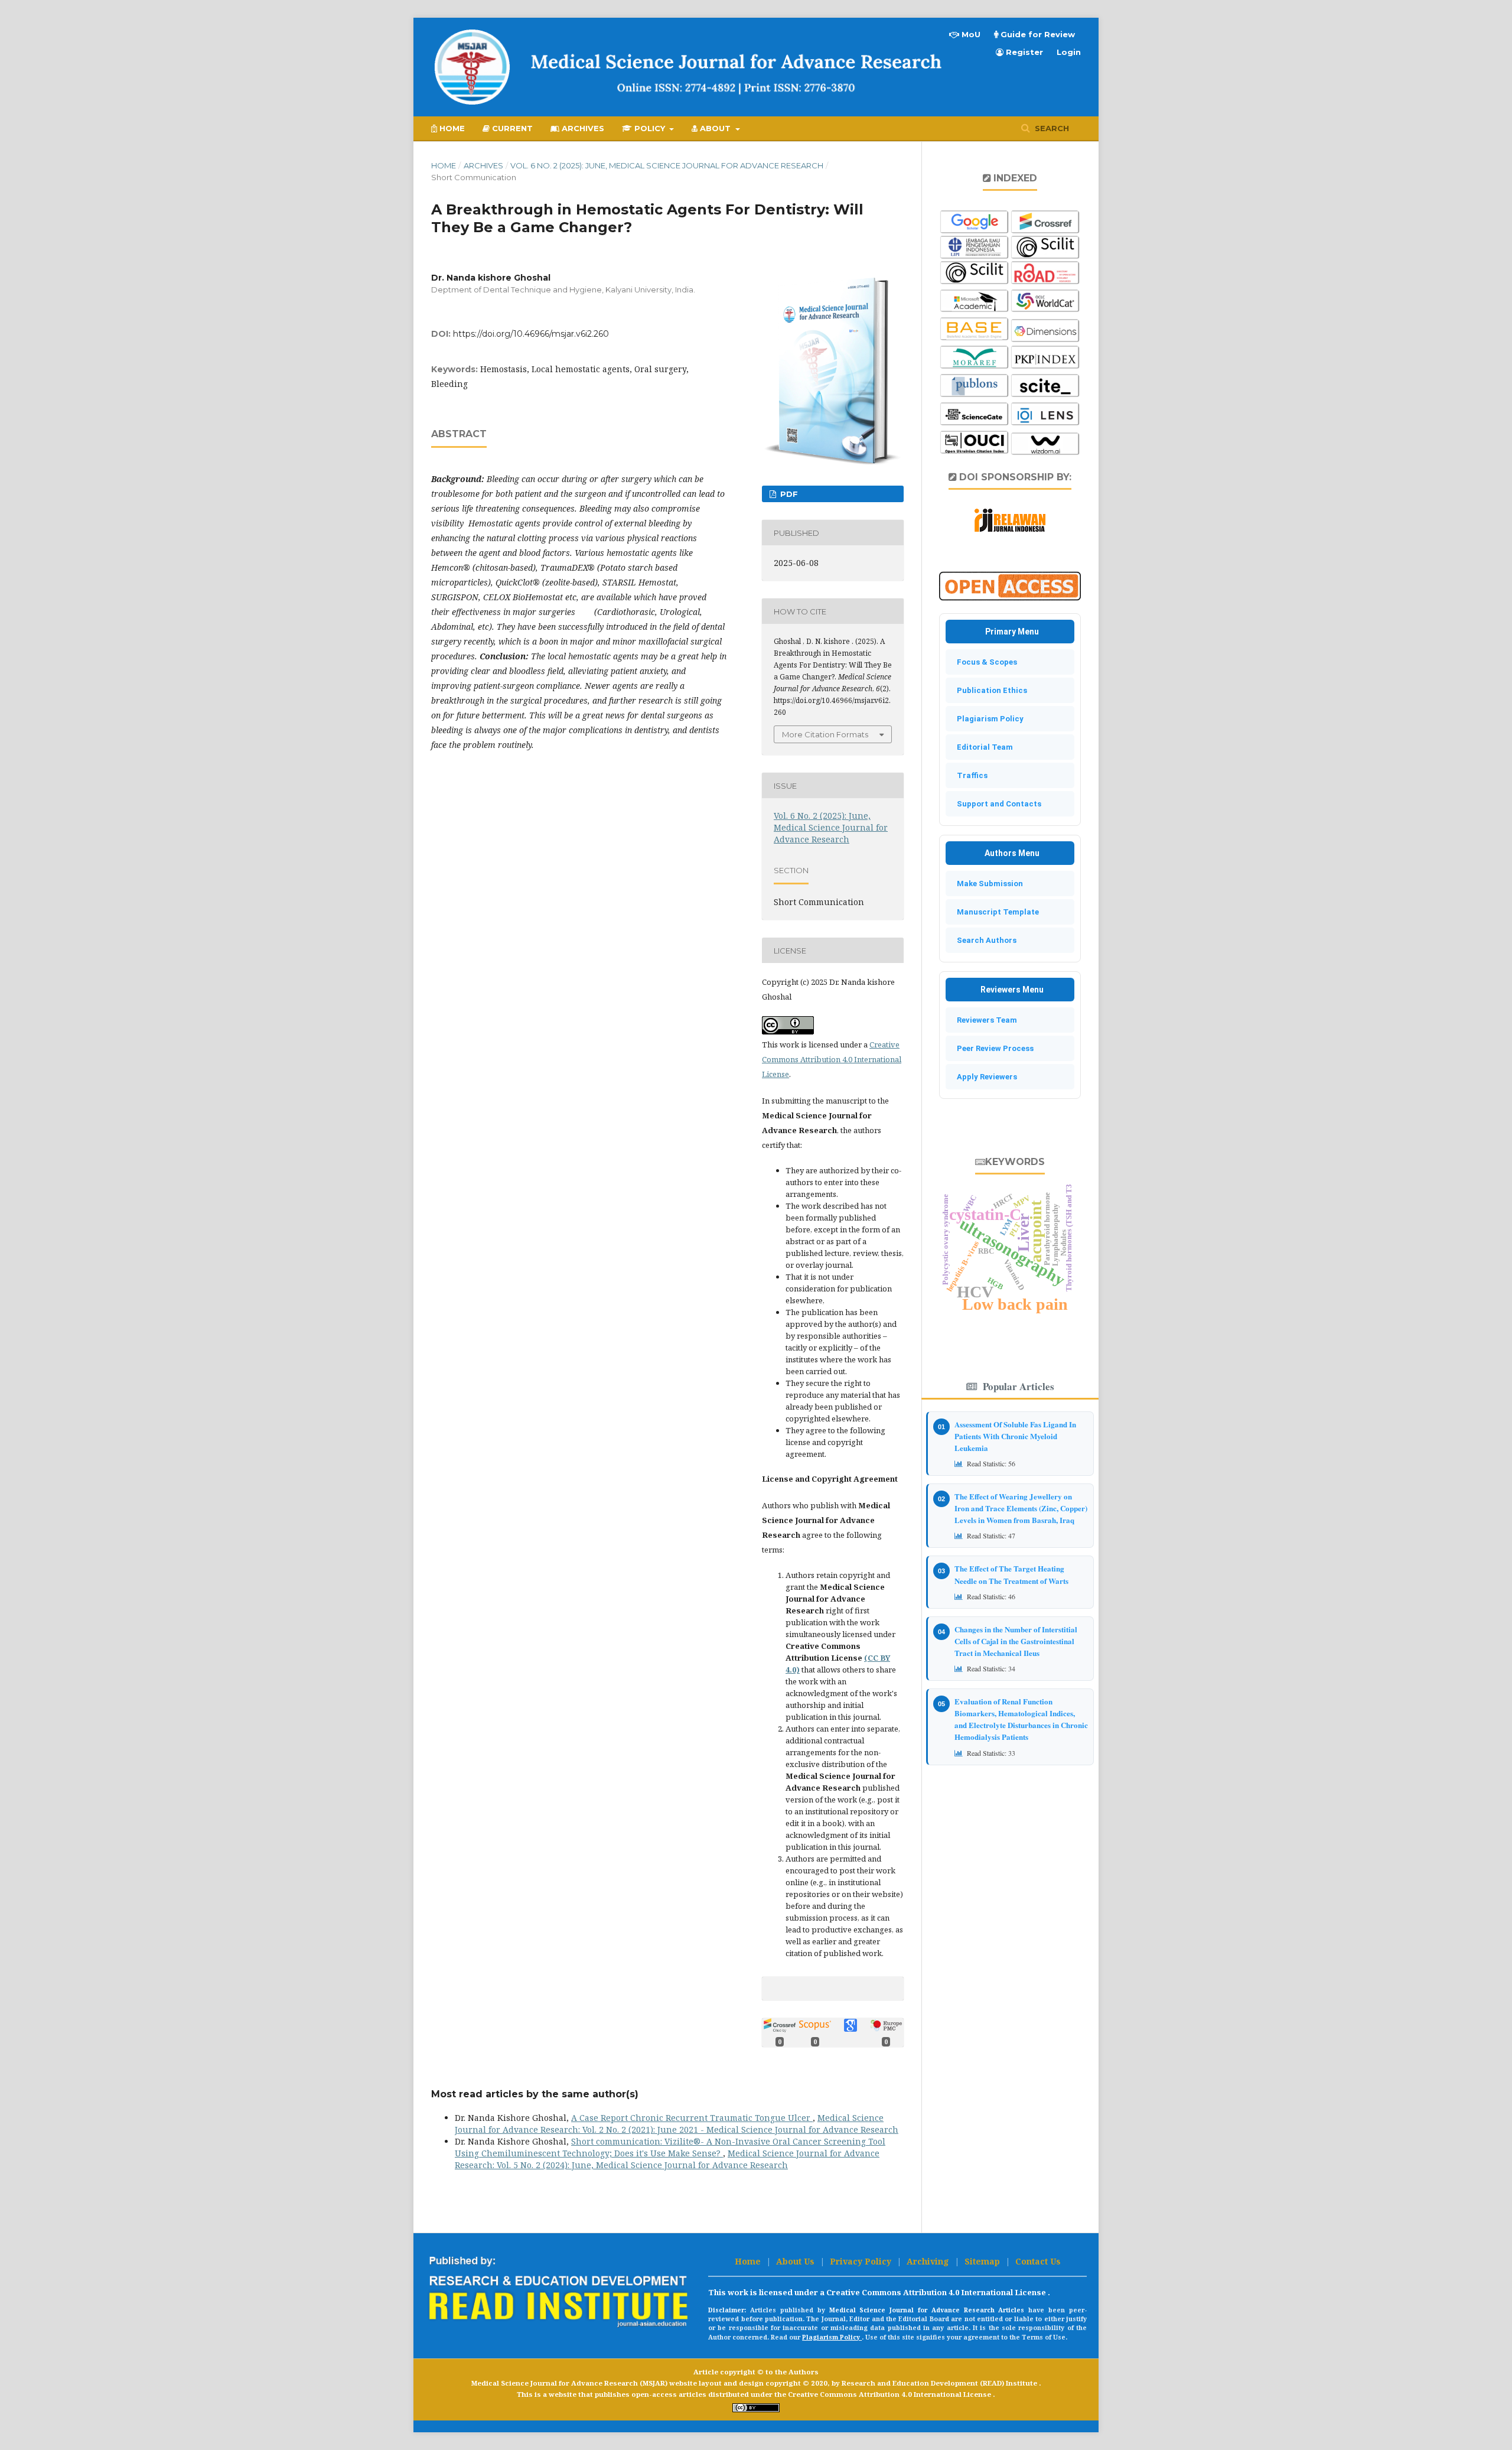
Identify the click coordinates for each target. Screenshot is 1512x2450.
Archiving (929, 2261)
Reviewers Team (984, 1020)
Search (1051, 128)
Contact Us (1038, 2261)
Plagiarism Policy (988, 719)
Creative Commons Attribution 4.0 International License (832, 1059)
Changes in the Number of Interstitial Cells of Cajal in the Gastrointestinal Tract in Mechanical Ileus (1016, 1641)
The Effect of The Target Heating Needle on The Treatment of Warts (1011, 1574)
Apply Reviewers (984, 1077)
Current (511, 128)
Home (451, 128)
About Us (796, 2261)
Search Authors (984, 940)
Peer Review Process (993, 1048)
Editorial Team (982, 747)
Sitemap (983, 2261)
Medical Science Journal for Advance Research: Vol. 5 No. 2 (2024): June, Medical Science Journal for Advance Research (667, 2159)
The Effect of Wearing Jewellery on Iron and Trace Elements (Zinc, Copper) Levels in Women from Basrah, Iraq (1021, 1508)
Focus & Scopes (984, 662)
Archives (582, 128)
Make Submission (987, 884)
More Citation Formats (825, 734)
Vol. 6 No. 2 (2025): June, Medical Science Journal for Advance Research (667, 165)
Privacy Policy (862, 2261)
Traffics (970, 775)
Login (1069, 52)
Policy (650, 128)
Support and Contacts (996, 804)
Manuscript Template (995, 912)
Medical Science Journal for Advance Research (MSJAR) (570, 2383)
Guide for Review (1037, 34)
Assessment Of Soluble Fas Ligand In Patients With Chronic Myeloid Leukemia (1015, 1436)
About (715, 128)
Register (1023, 52)
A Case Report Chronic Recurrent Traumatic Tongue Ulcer (692, 2118)
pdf (788, 494)
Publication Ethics (989, 690)
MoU (970, 34)
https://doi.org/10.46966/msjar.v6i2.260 (531, 334)
